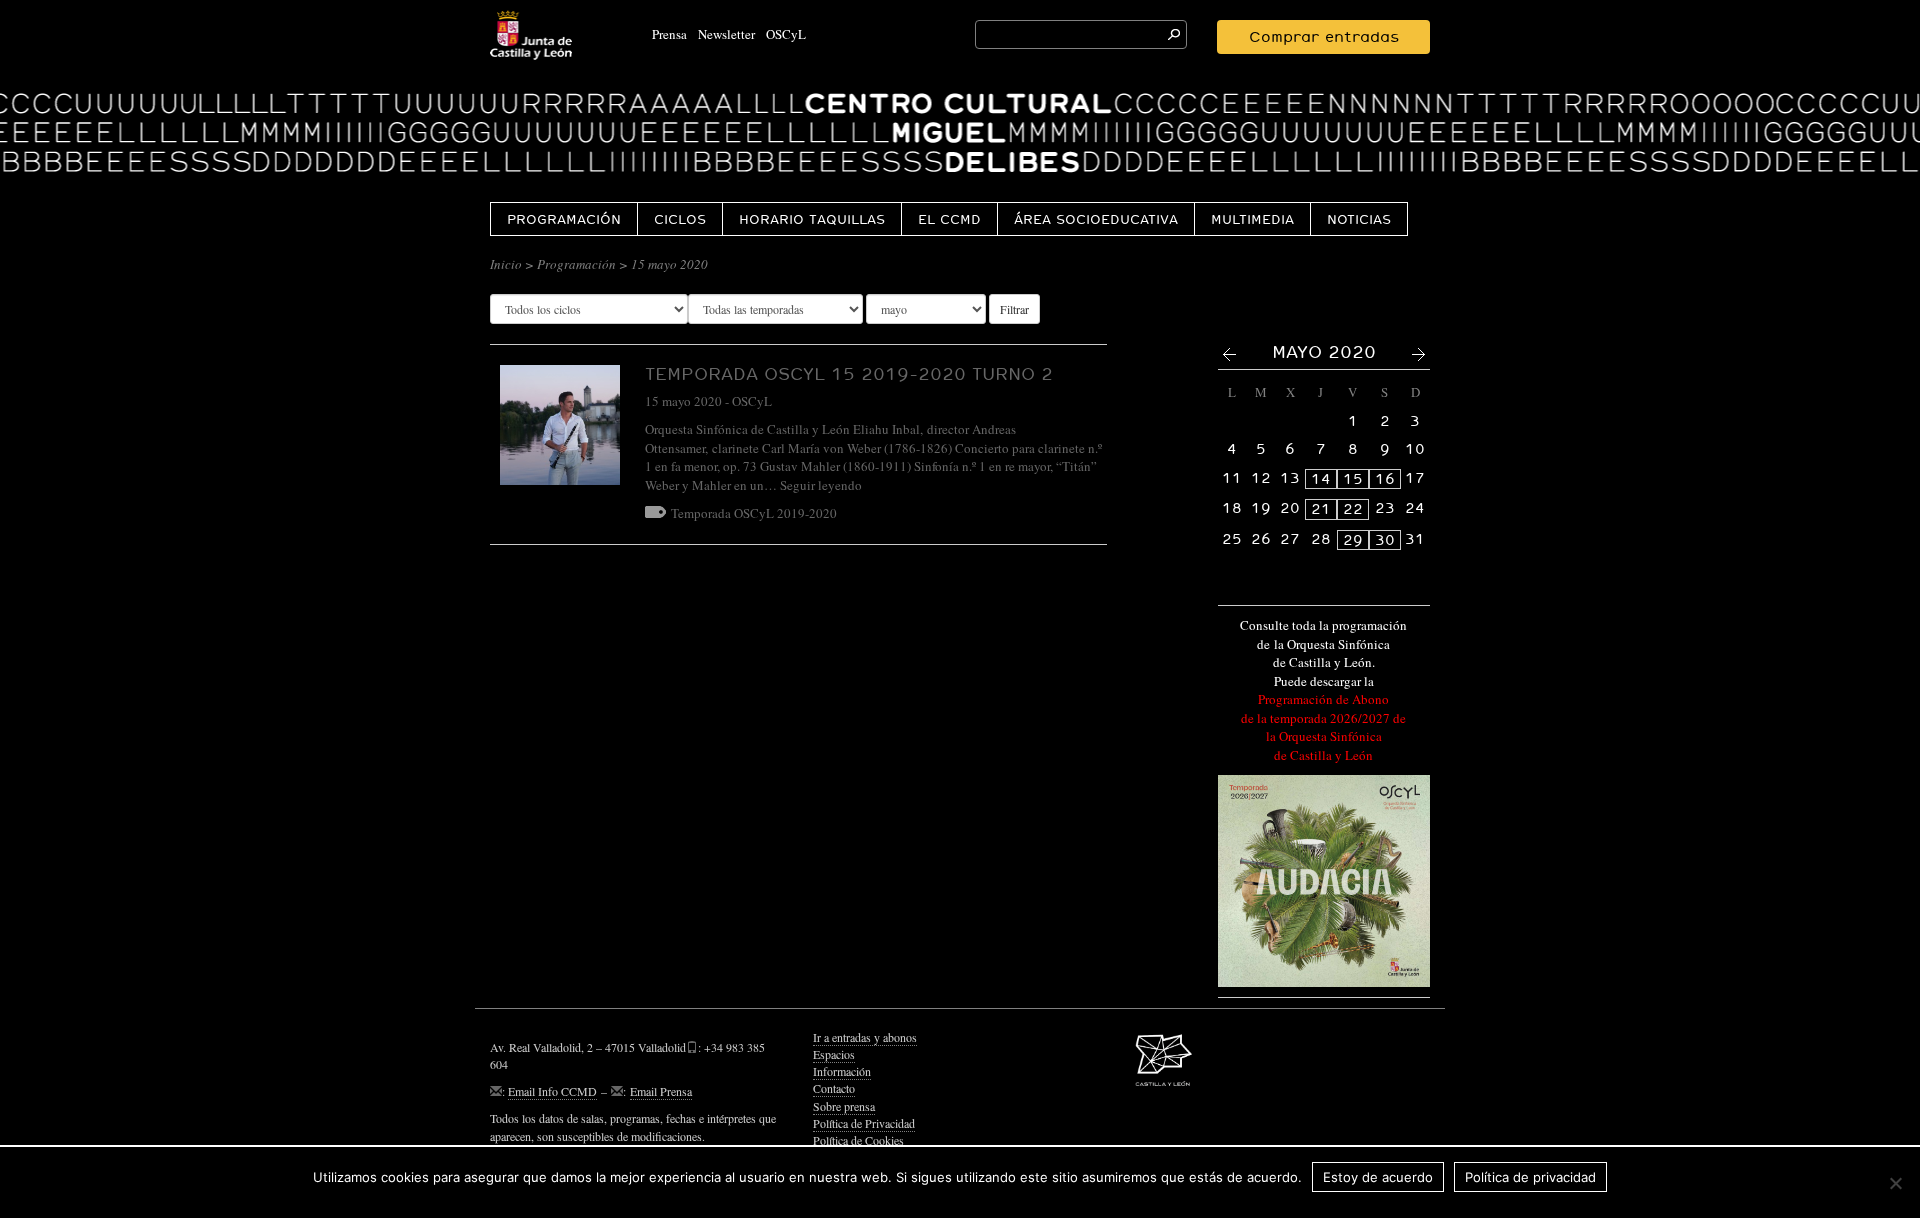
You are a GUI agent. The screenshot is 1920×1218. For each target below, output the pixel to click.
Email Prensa (661, 1091)
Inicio (506, 264)
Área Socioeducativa (1096, 219)
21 (1321, 509)
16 (1385, 479)
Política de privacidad (1530, 1177)
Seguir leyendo (821, 485)
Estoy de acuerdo (1378, 1177)
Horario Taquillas (812, 219)
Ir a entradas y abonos (865, 1037)
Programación (564, 219)
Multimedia (1252, 219)
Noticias (1359, 219)
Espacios (834, 1054)
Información (842, 1071)
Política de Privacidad (864, 1123)
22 (1353, 509)
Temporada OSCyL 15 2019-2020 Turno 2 (849, 373)
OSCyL (786, 34)
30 (1385, 540)
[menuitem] (563, 218)
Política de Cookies (858, 1140)
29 (1353, 540)
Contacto (834, 1088)
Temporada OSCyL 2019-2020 (754, 513)
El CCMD (949, 219)
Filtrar (1014, 309)
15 (1353, 479)
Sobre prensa (844, 1106)
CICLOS (680, 219)
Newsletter (726, 34)
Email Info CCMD (552, 1091)
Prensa (669, 34)
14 (1321, 479)
